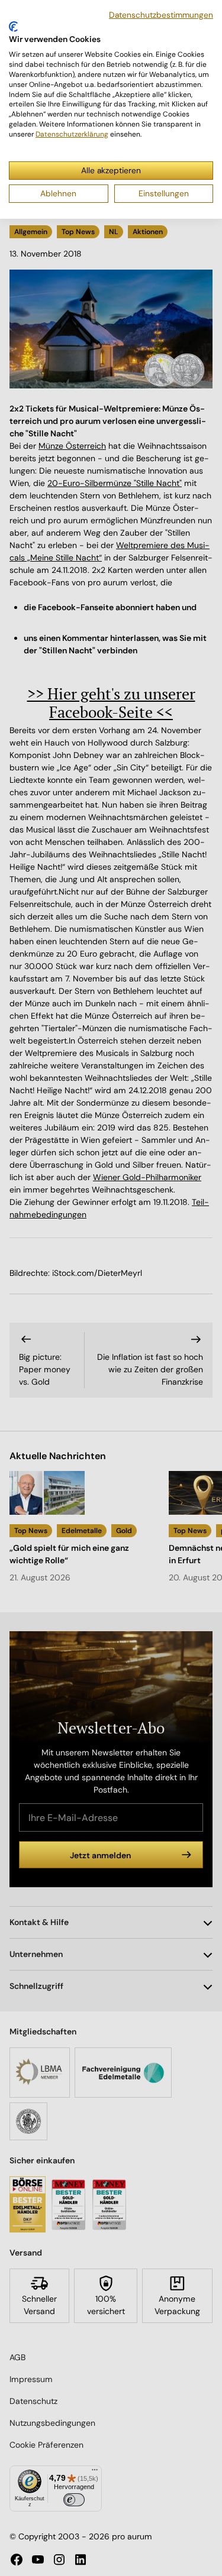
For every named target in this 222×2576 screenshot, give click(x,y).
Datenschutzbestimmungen (161, 15)
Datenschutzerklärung (72, 134)
